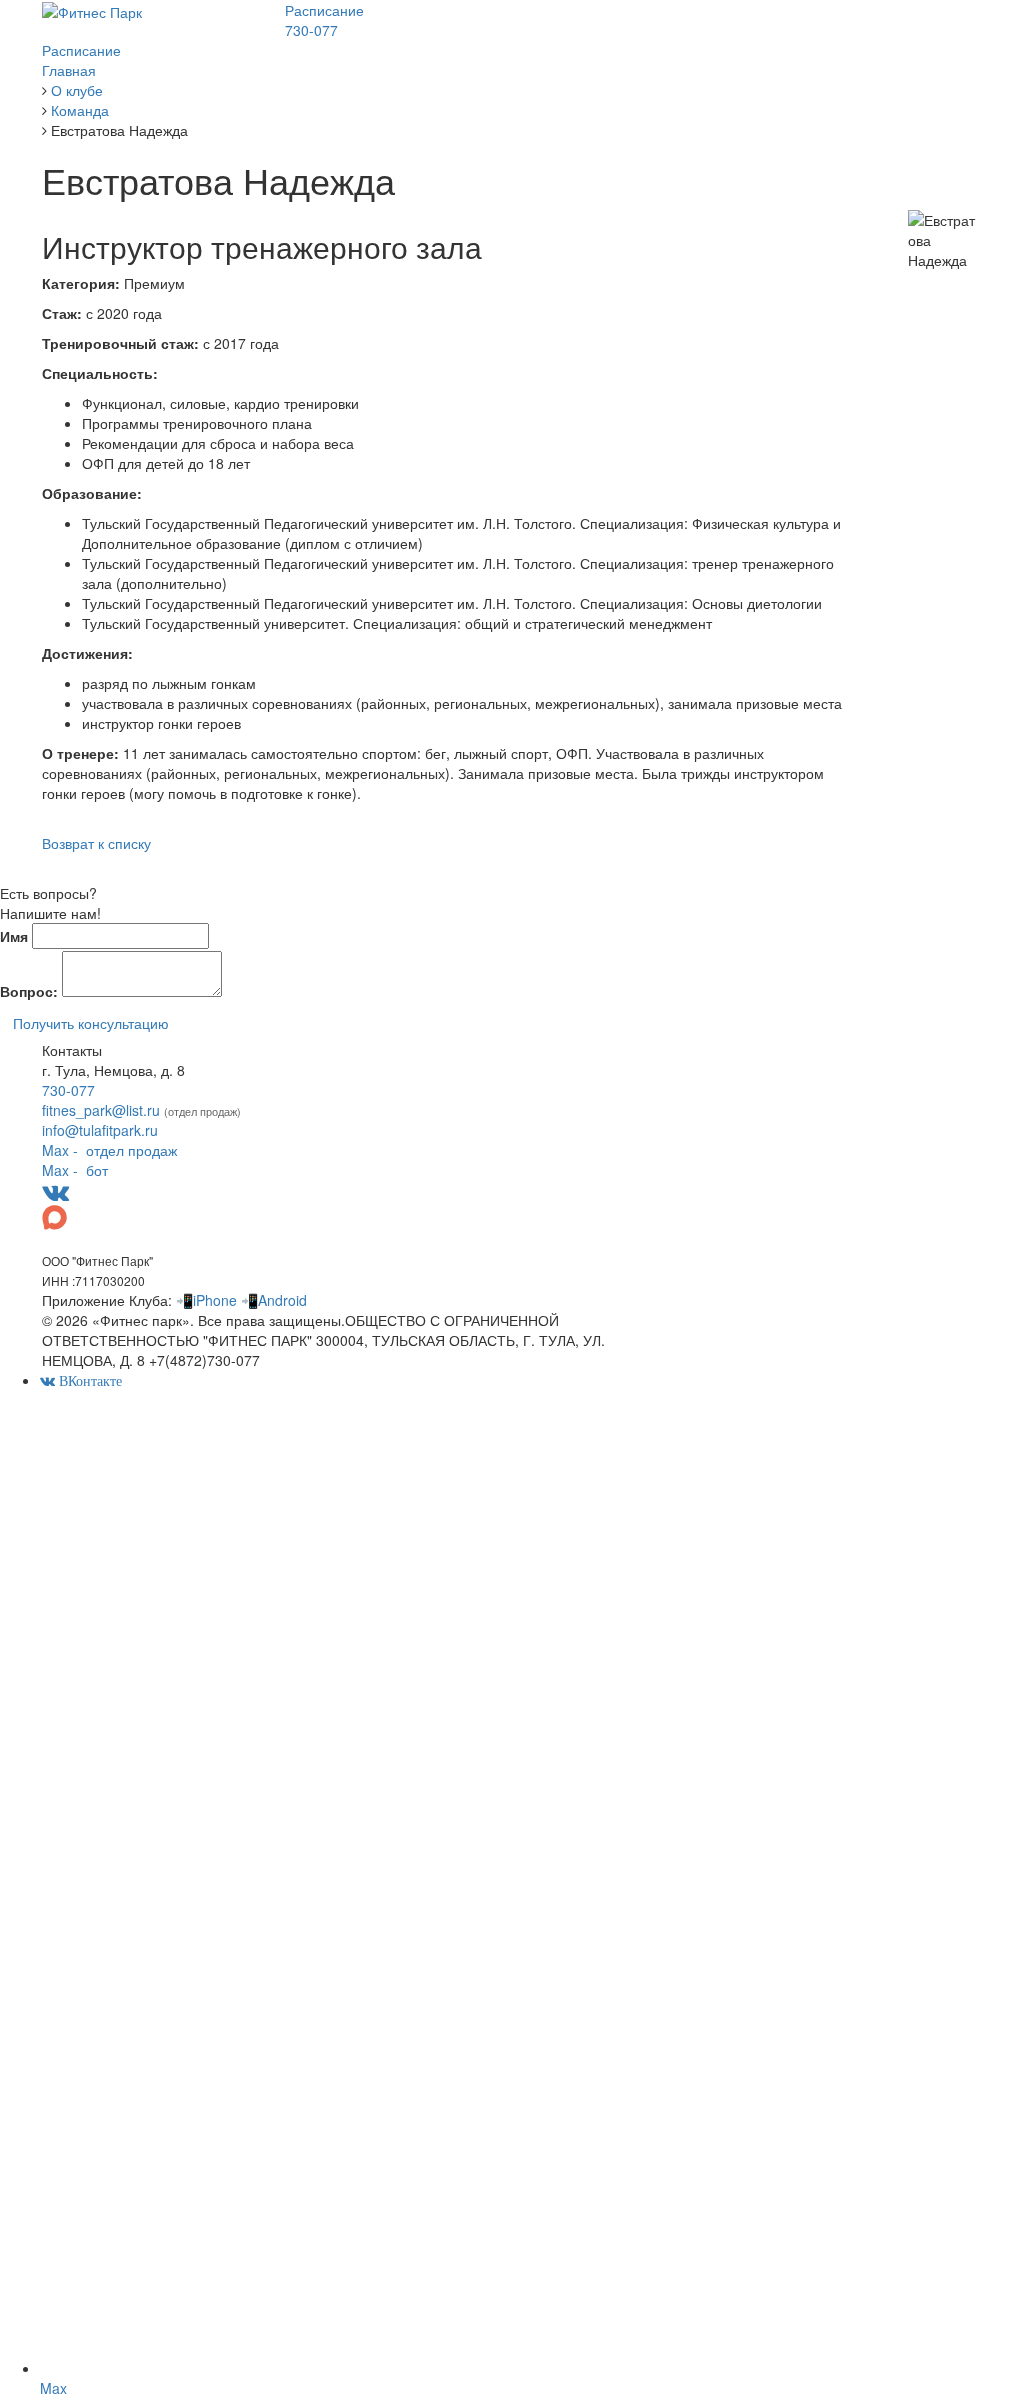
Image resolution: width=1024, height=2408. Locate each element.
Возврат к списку (96, 843)
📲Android (274, 1300)
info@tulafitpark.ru (100, 1130)
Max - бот (75, 1170)
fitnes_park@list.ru (101, 1110)
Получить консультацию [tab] (91, 1023)
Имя (14, 936)
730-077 (311, 30)
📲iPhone (206, 1300)
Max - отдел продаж (109, 1150)
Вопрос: (29, 991)
